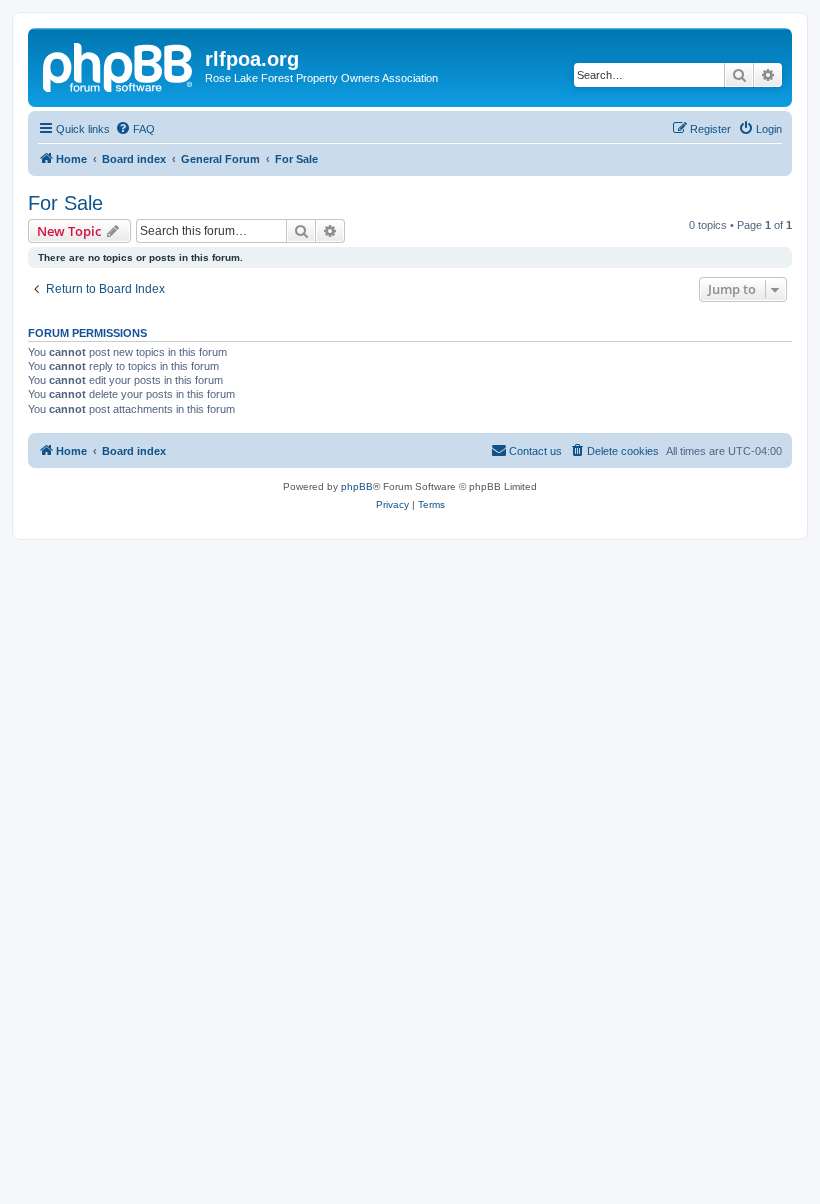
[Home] (119, 65)
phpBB (357, 486)
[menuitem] (135, 129)
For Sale (65, 203)
